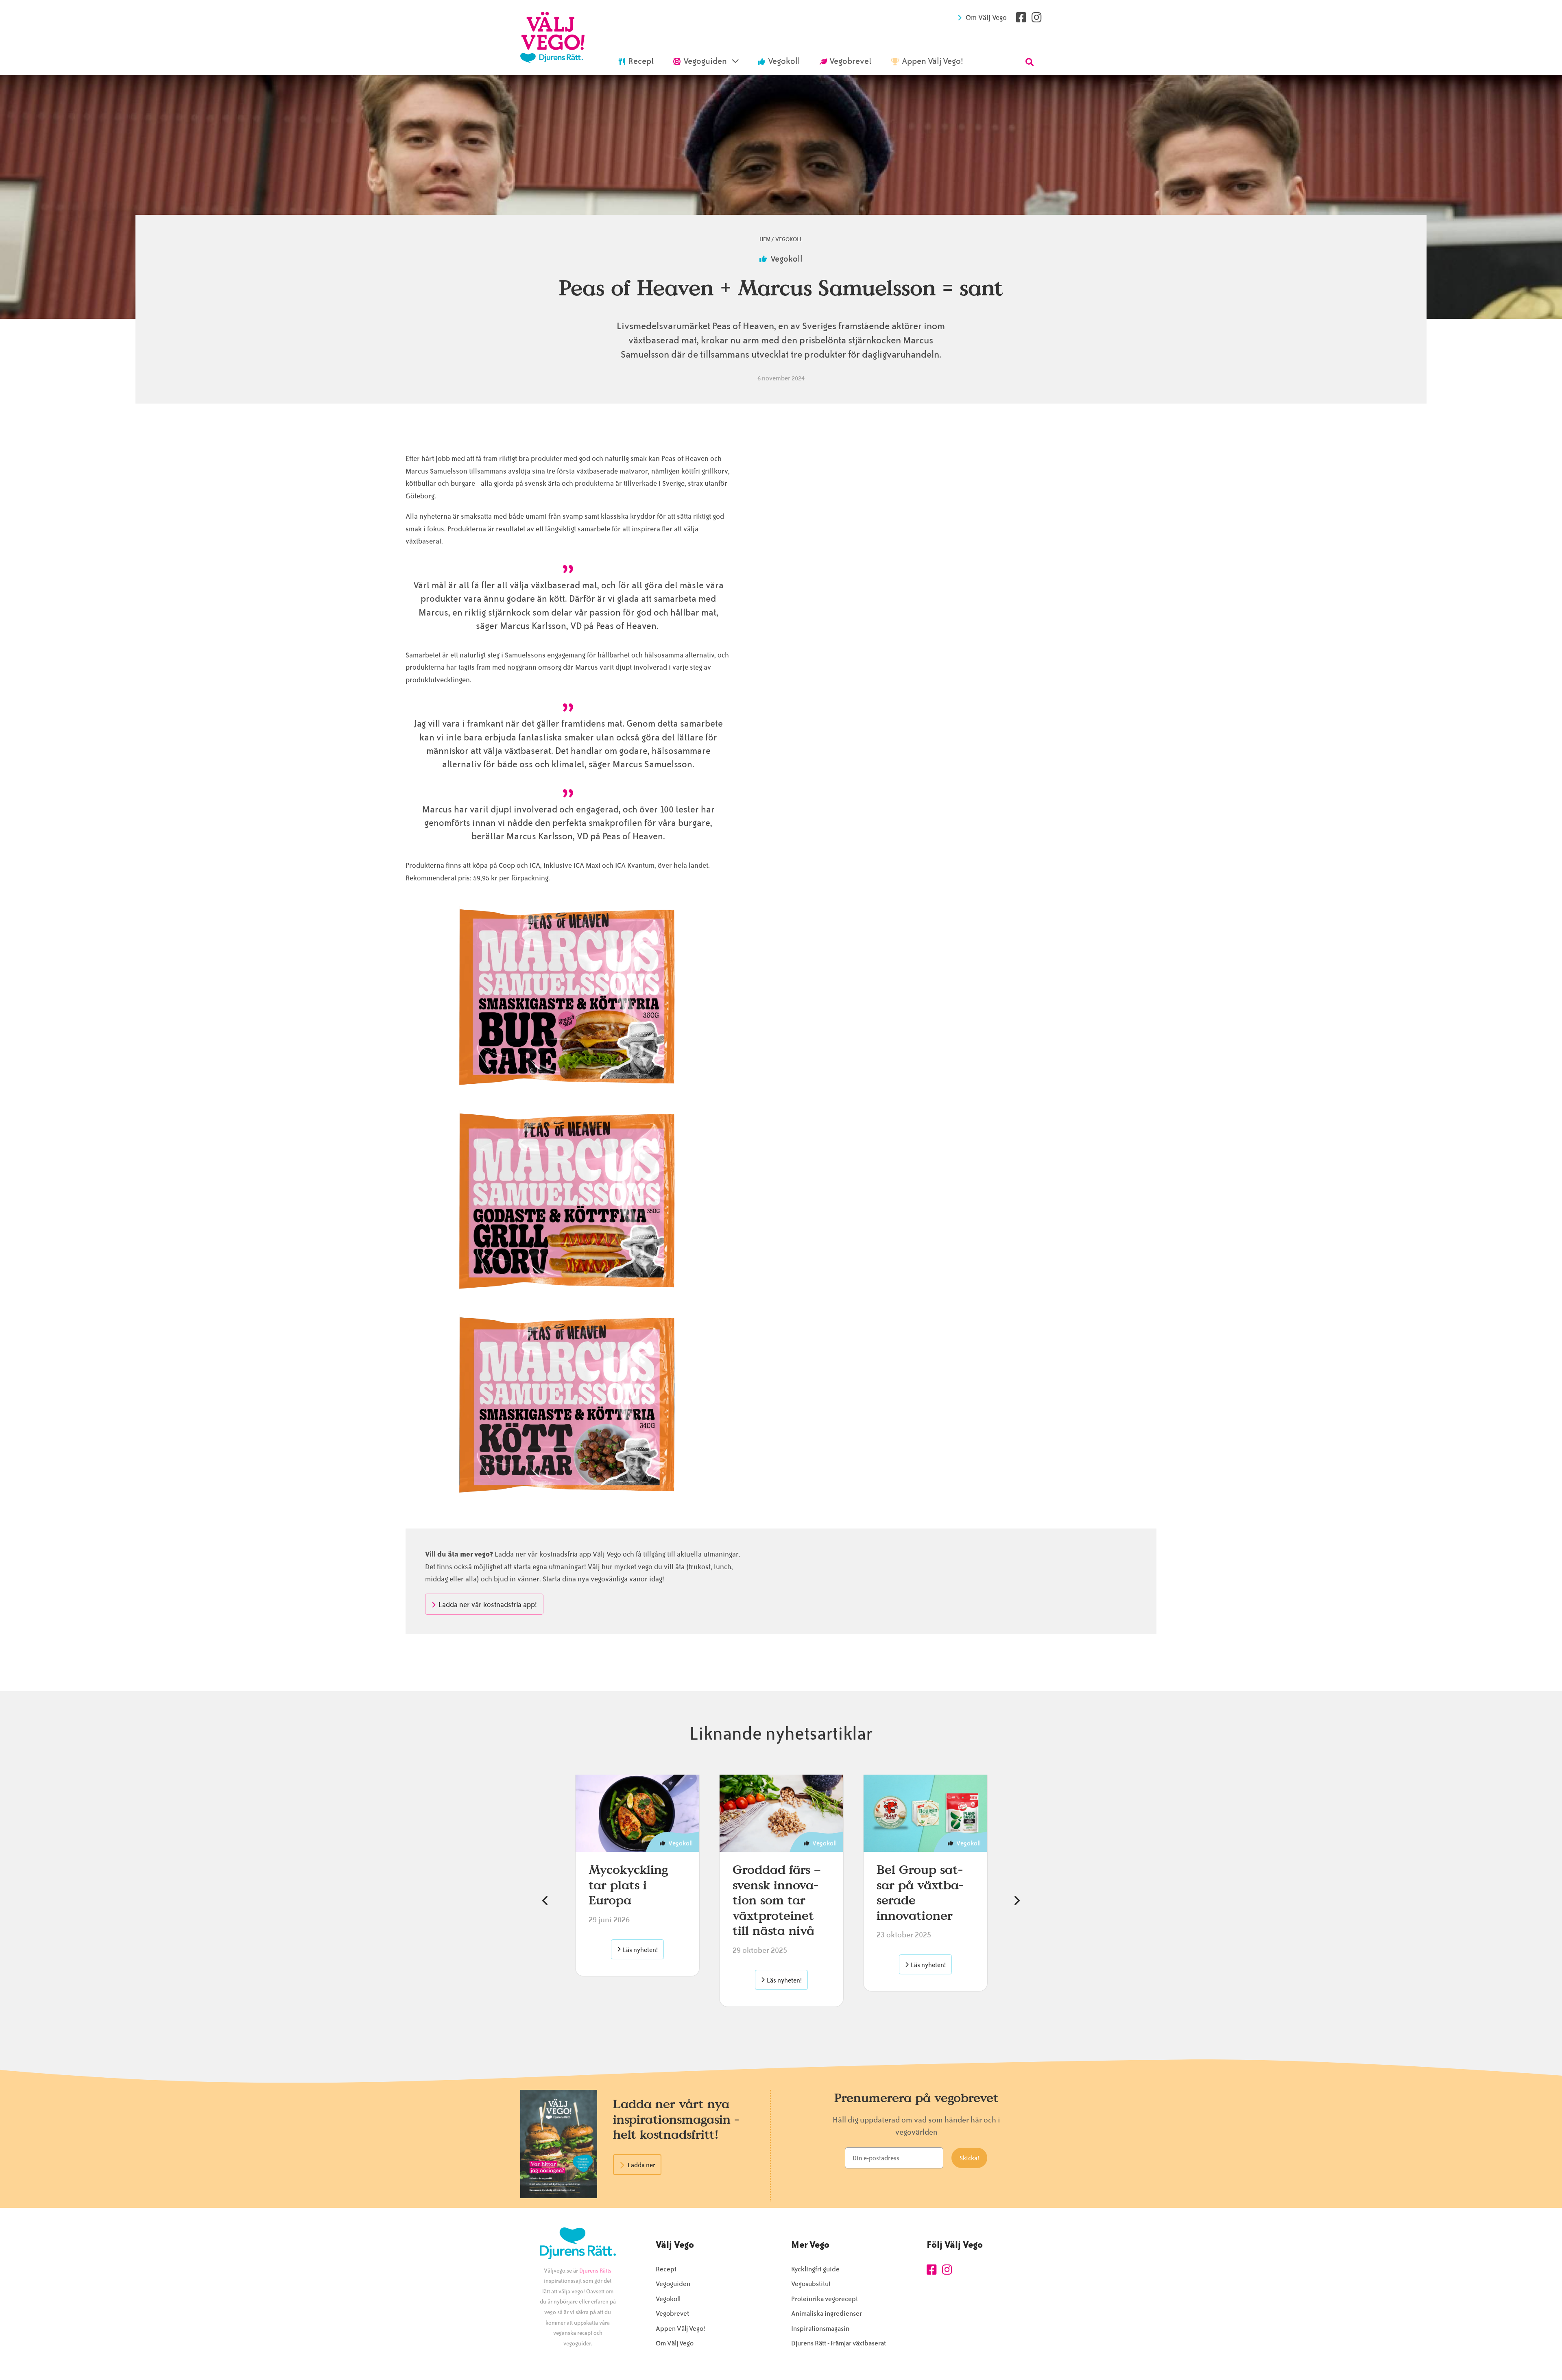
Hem (765, 239)
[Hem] (552, 37)
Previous (545, 1901)
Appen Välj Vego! (680, 2329)
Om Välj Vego (986, 17)
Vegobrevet (672, 2313)
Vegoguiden (673, 2284)
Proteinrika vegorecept (825, 2299)
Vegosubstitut (811, 2284)
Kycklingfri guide (815, 2269)
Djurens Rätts (595, 2271)
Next (1017, 1901)
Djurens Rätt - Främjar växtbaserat (839, 2343)
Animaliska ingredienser (827, 2313)
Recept (666, 2269)
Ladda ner (641, 2165)
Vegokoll (789, 239)
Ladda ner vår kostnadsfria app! (488, 1605)
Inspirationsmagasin (820, 2329)
